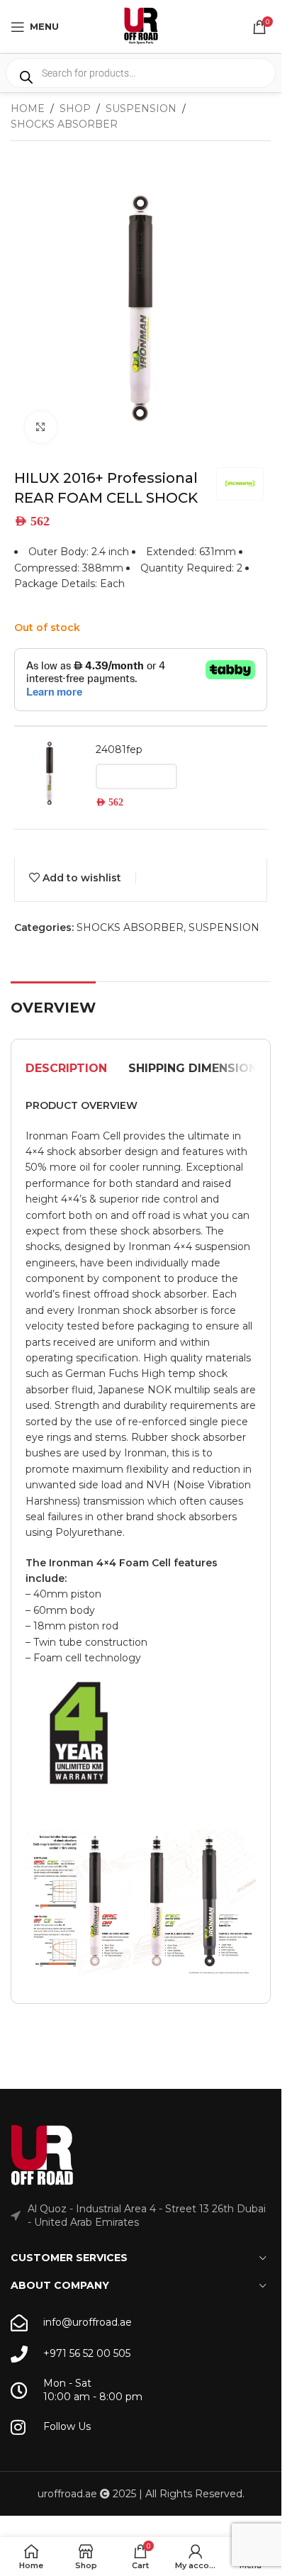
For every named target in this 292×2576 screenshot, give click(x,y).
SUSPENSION (141, 108)
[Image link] (43, 2155)
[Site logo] (141, 26)
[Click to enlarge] (41, 427)
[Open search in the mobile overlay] (141, 73)
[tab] (66, 1069)
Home (28, 108)
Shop (75, 108)
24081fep (119, 749)
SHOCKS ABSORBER (64, 124)
